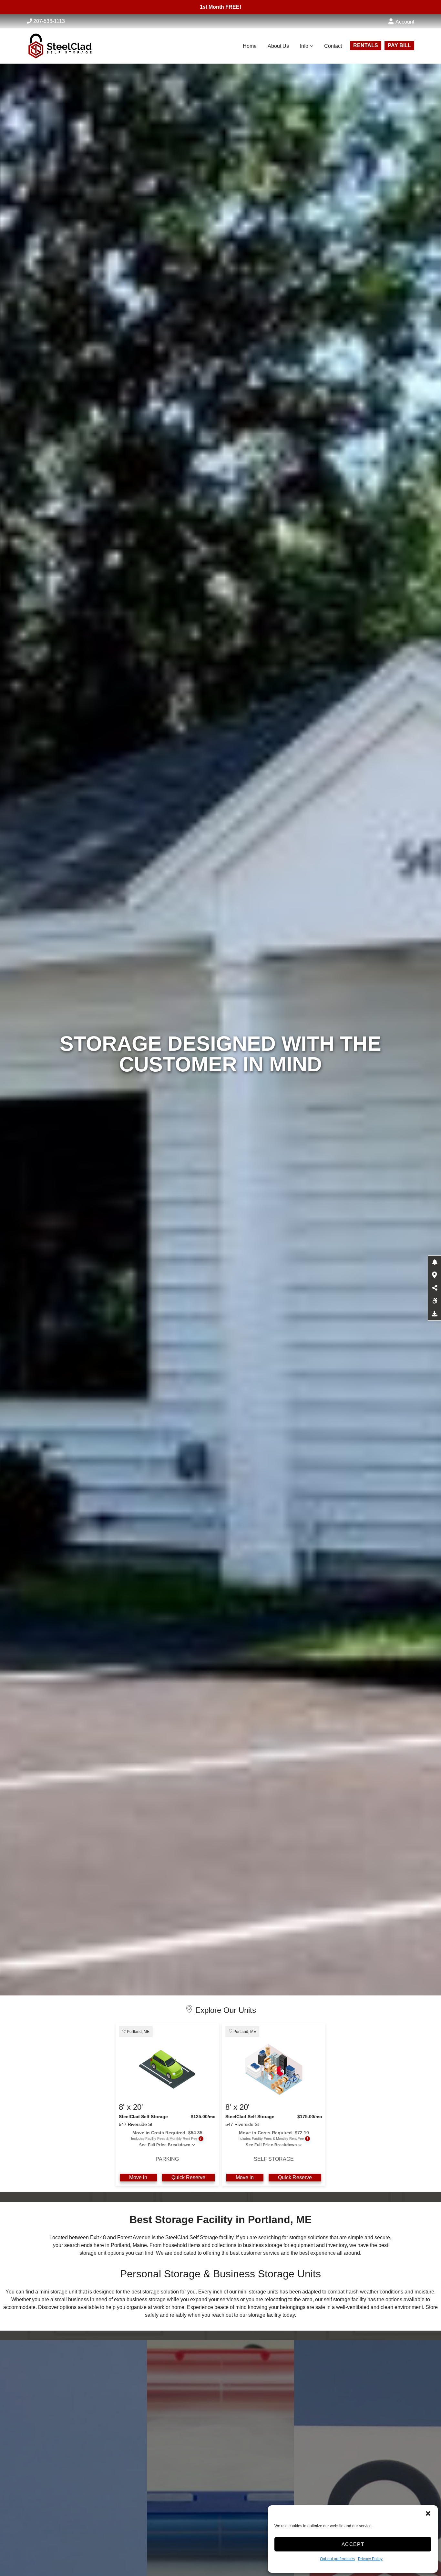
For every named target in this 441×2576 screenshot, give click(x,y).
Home (250, 46)
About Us (278, 46)
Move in (138, 2177)
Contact (333, 46)
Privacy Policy (370, 2559)
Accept (353, 2544)
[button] (428, 2513)
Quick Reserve (188, 2177)
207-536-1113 (49, 21)
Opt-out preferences (337, 2559)
